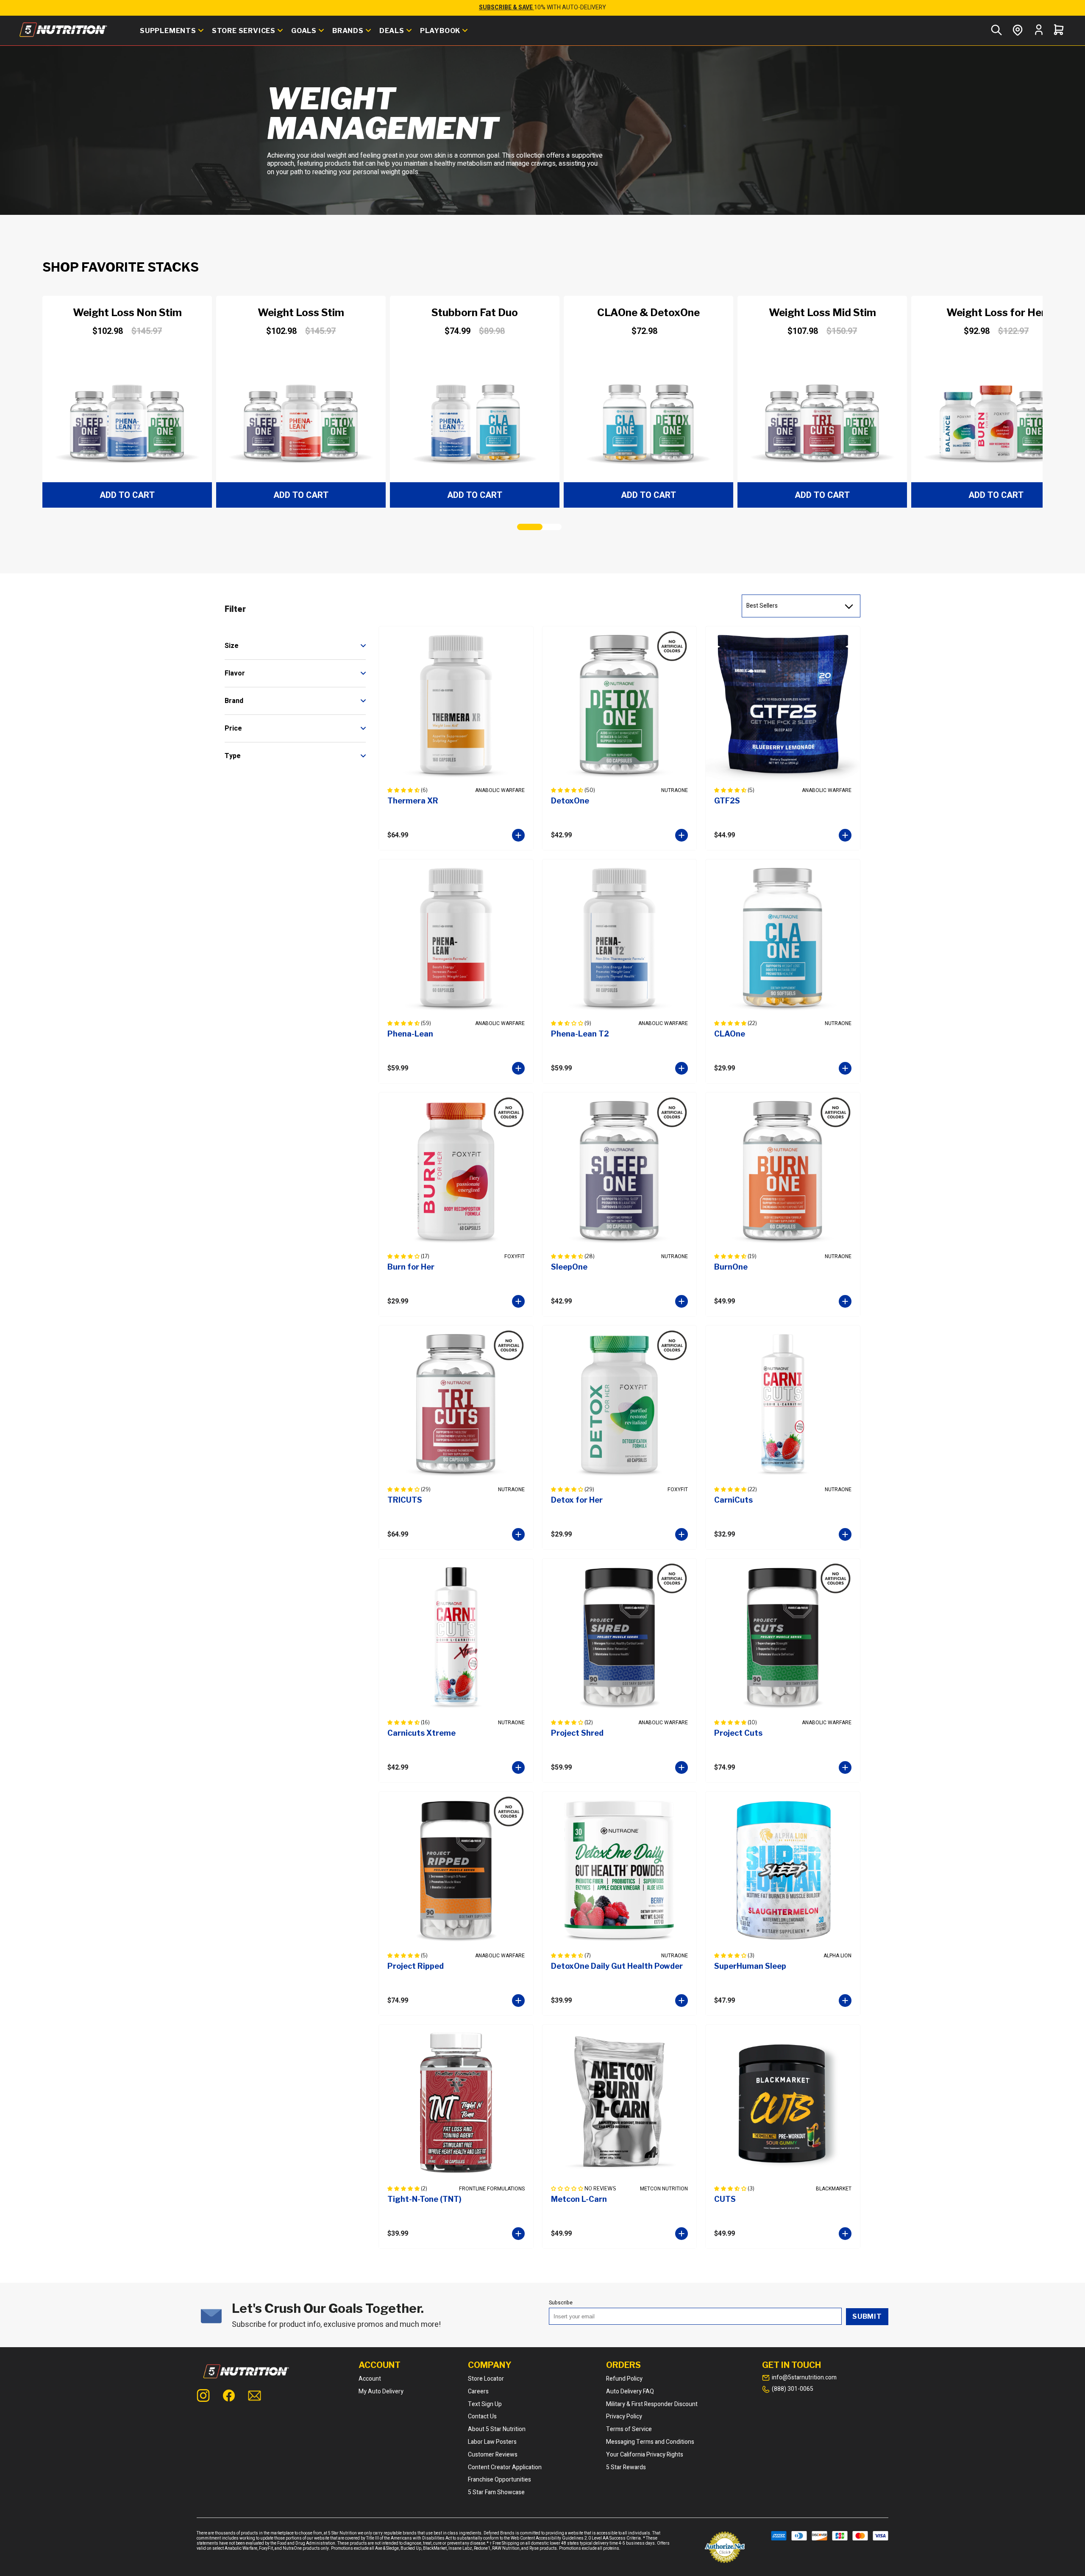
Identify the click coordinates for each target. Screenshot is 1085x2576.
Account (370, 2379)
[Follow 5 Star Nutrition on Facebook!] (229, 2397)
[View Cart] (1059, 31)
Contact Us (482, 2416)
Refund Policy (624, 2379)
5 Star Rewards (626, 2467)
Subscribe (561, 2303)
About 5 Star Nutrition (497, 2429)
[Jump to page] (530, 527)
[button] (129, 402)
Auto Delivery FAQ (630, 2391)
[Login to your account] (1039, 34)
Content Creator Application (505, 2467)
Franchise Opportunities (499, 2480)
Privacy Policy (624, 2416)
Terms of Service (629, 2429)
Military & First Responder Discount (652, 2404)
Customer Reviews (493, 2455)
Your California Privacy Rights (645, 2455)
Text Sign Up (485, 2404)
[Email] (255, 2397)
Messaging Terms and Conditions (650, 2442)
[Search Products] (996, 31)
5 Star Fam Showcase (496, 2492)
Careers (478, 2391)
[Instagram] (203, 2397)
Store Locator (486, 2379)
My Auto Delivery (381, 2391)
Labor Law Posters (492, 2442)
